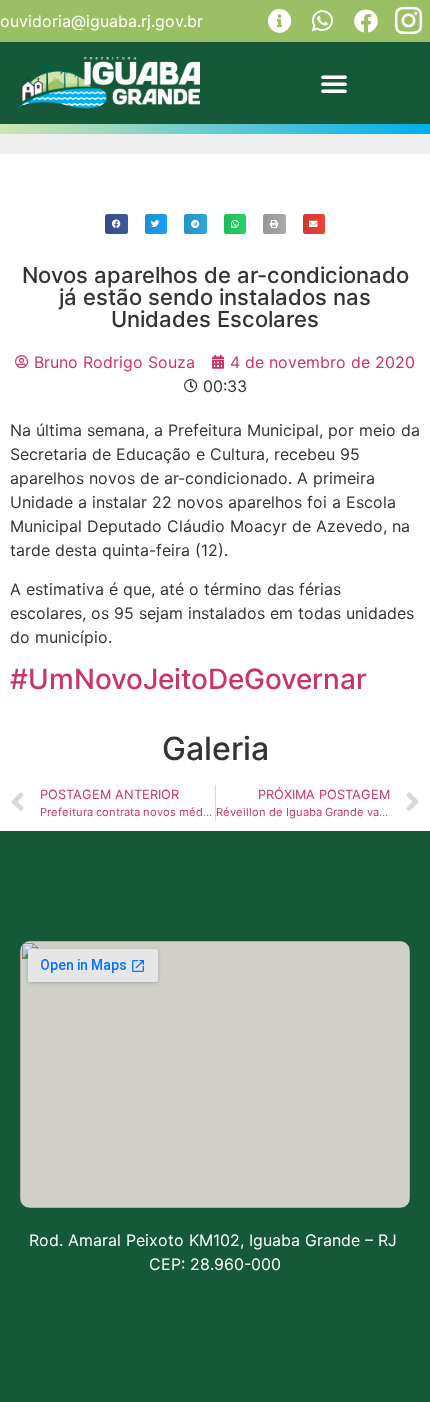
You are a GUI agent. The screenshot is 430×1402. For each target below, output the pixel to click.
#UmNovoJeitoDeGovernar (188, 679)
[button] (334, 83)
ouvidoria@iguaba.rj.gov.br (101, 21)
